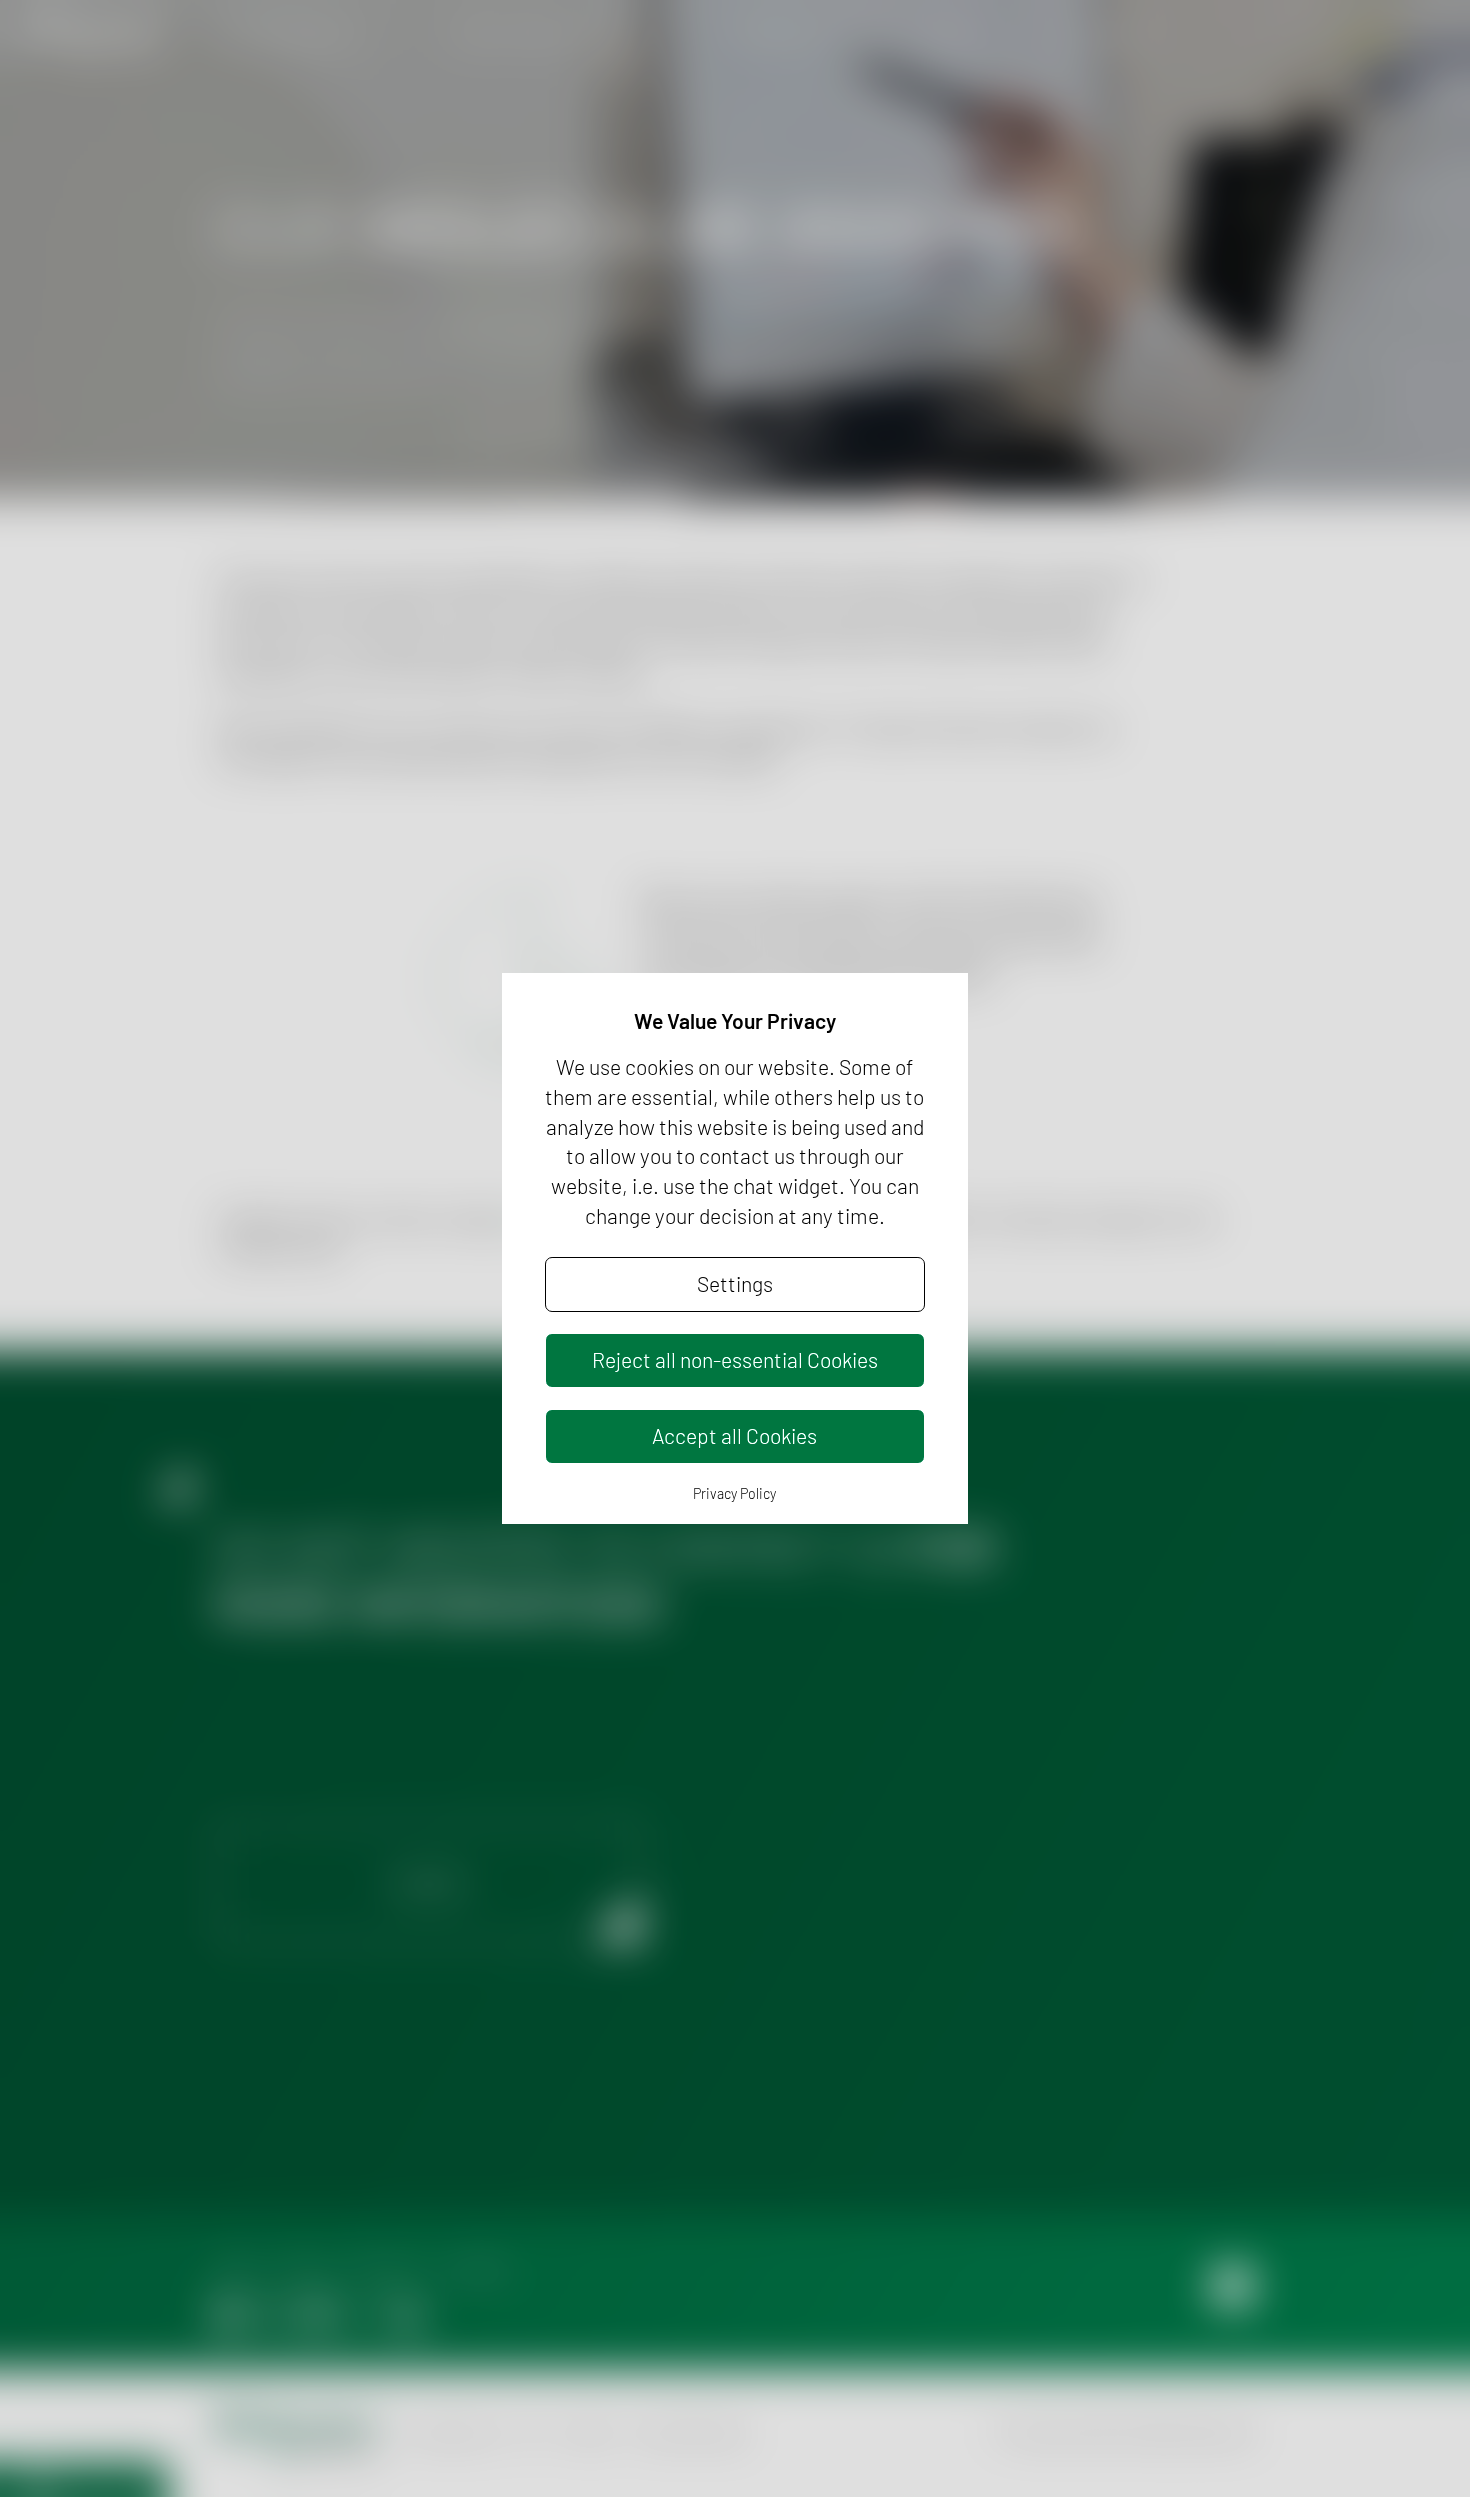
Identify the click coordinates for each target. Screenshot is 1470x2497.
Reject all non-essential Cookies (735, 1359)
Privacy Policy (734, 1493)
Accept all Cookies (734, 1435)
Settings (735, 1283)
